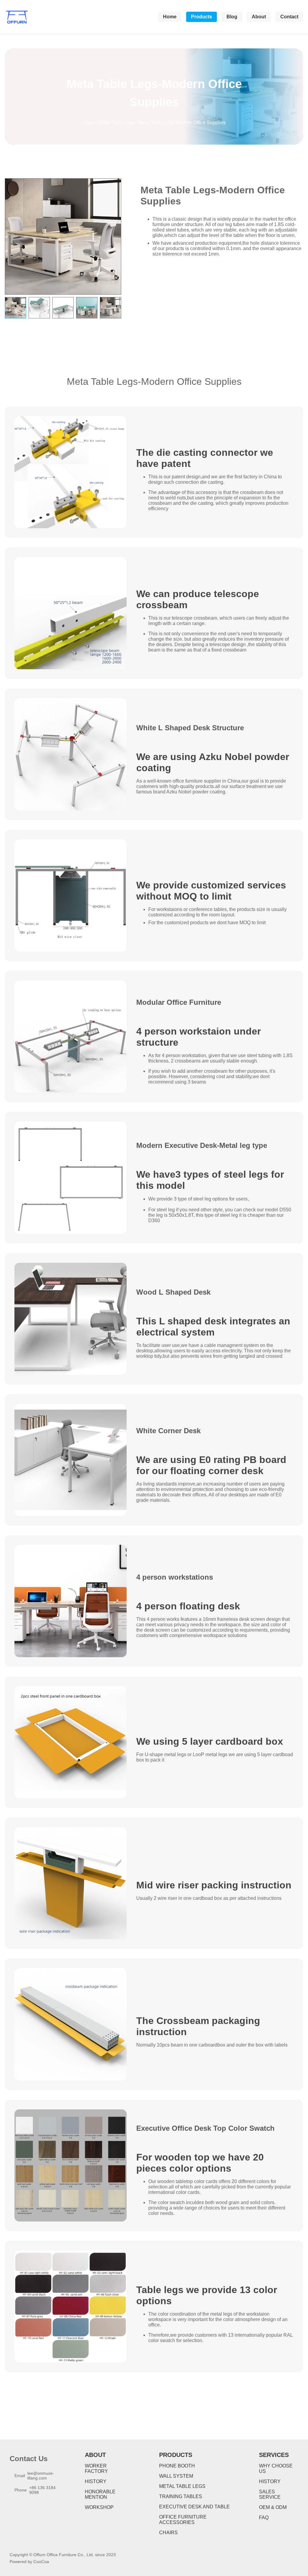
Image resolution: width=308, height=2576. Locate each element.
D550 (285, 1210)
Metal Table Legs (117, 123)
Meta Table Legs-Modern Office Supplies (182, 123)
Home (89, 123)
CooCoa (41, 2562)
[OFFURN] (17, 17)
